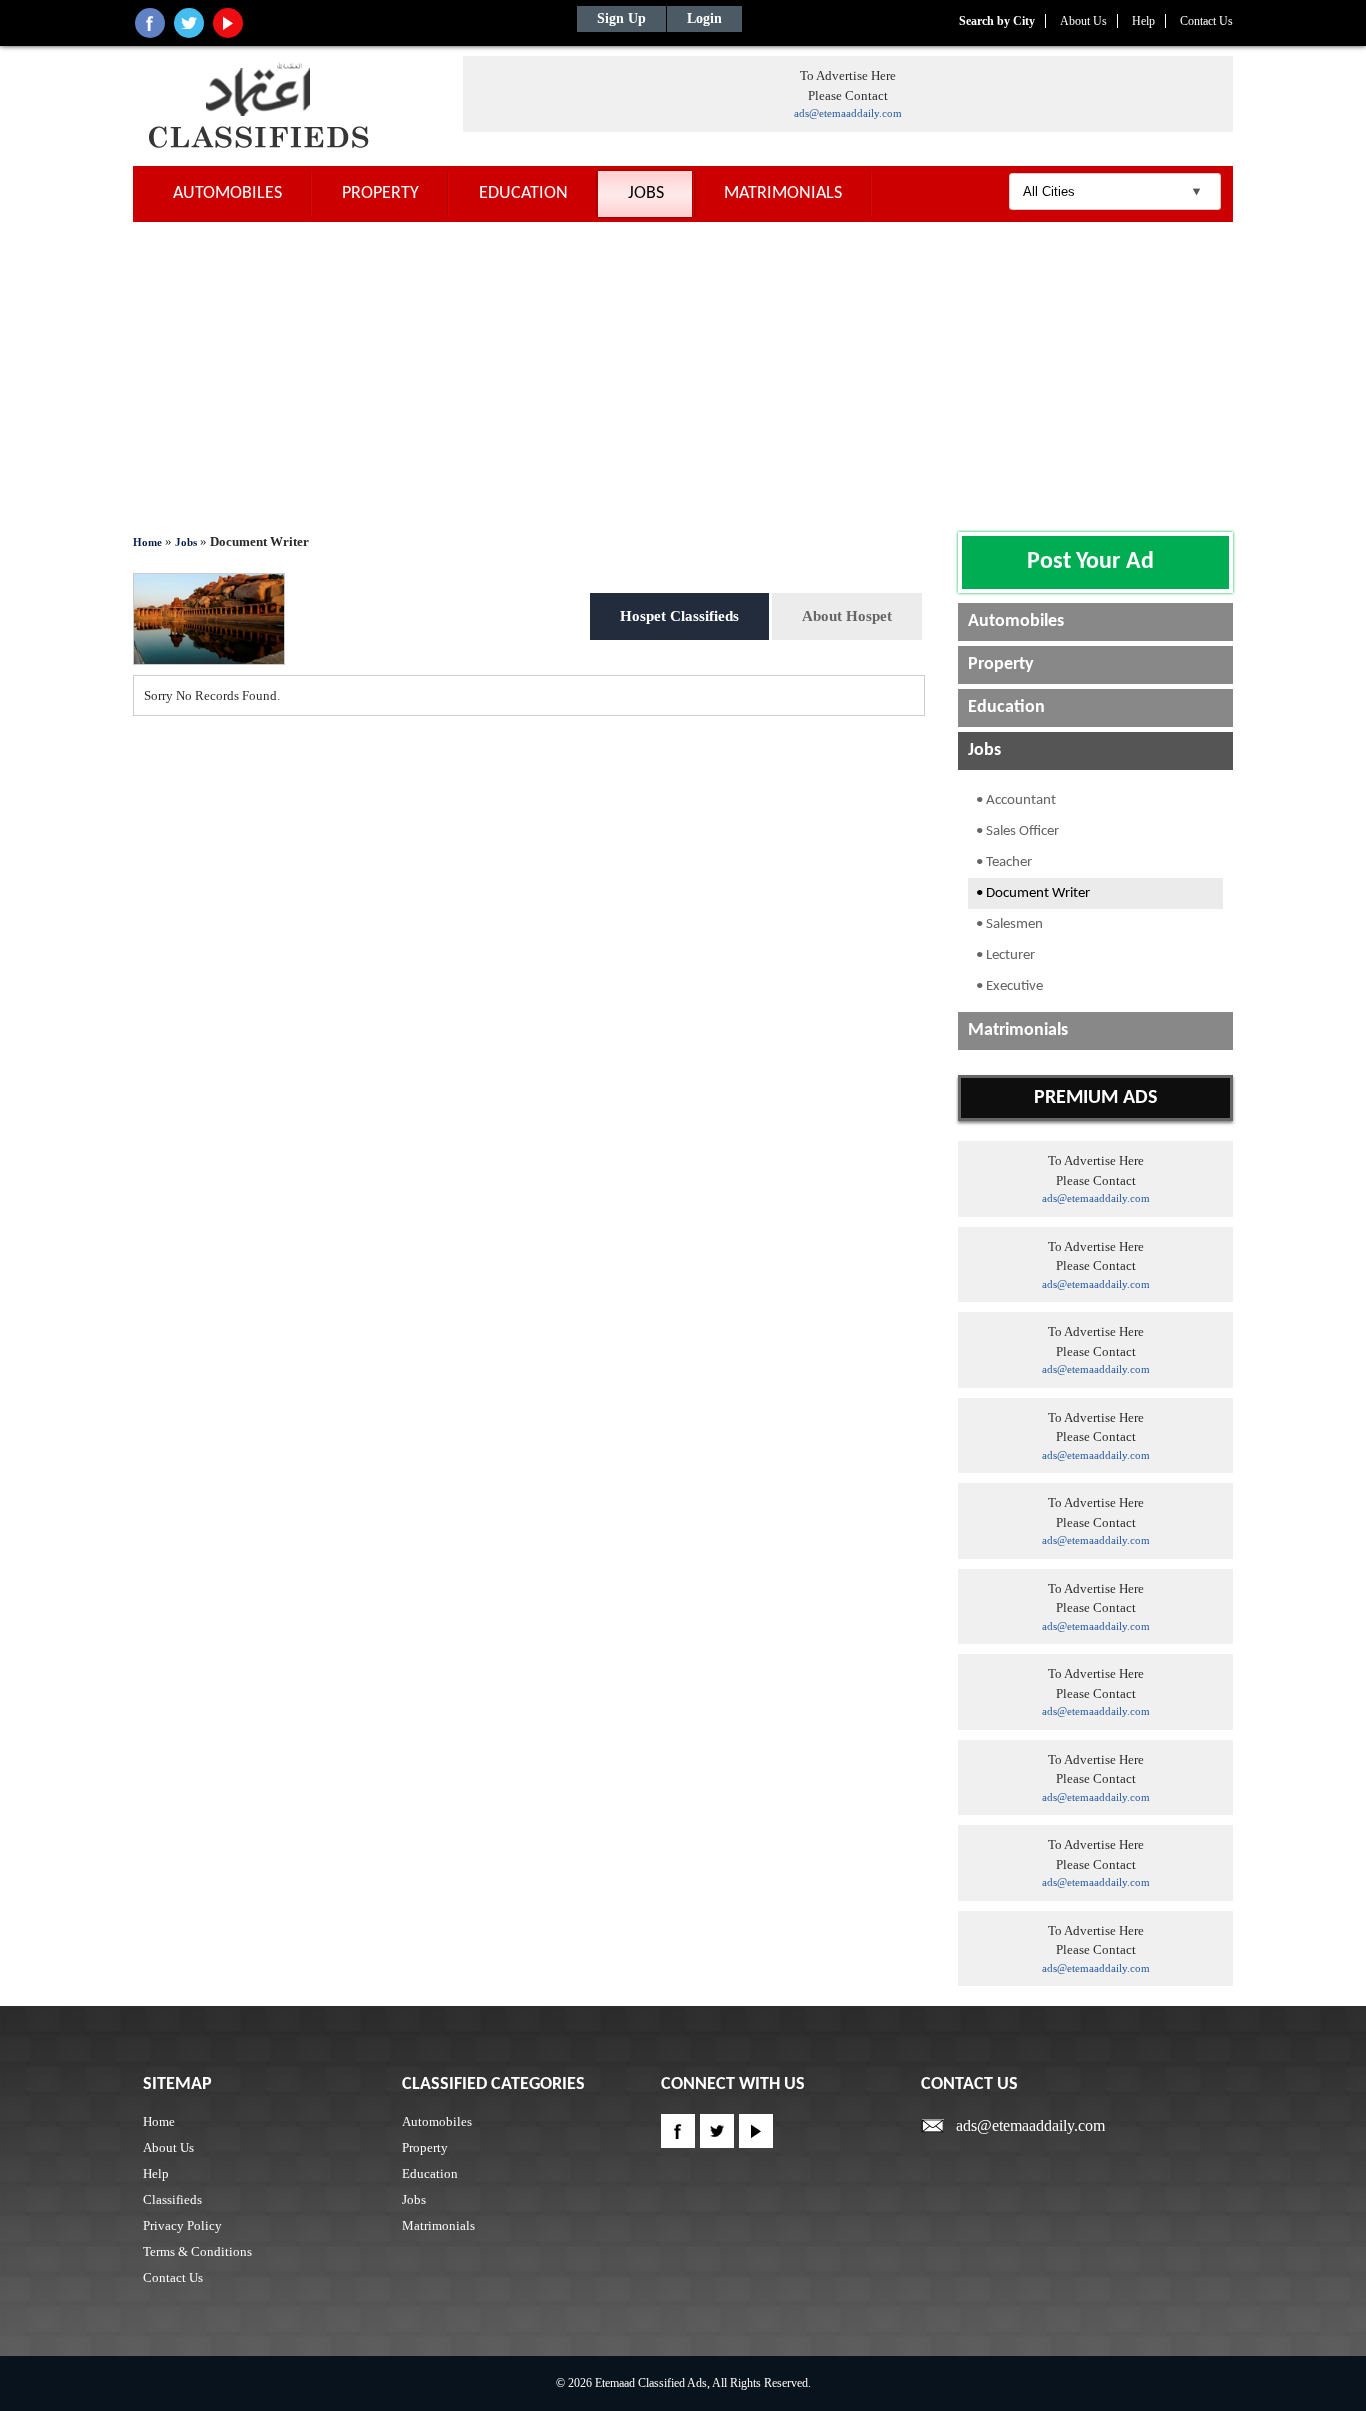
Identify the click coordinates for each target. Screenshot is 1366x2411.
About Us (1083, 21)
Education (523, 193)
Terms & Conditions (197, 2251)
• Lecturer (1005, 955)
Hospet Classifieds (679, 616)
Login (704, 18)
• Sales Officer (1017, 831)
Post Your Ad (1090, 562)
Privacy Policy (182, 2225)
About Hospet (847, 616)
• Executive (1009, 986)
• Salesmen (1009, 924)
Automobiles (227, 193)
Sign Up (621, 18)
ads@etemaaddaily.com (848, 113)
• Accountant (1016, 800)
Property (380, 193)
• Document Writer (1033, 893)
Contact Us (1206, 21)
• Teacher (1004, 862)
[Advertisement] (683, 372)
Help (1143, 21)
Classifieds (172, 2199)
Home (147, 542)
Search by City (997, 21)
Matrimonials (783, 193)
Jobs (646, 193)
